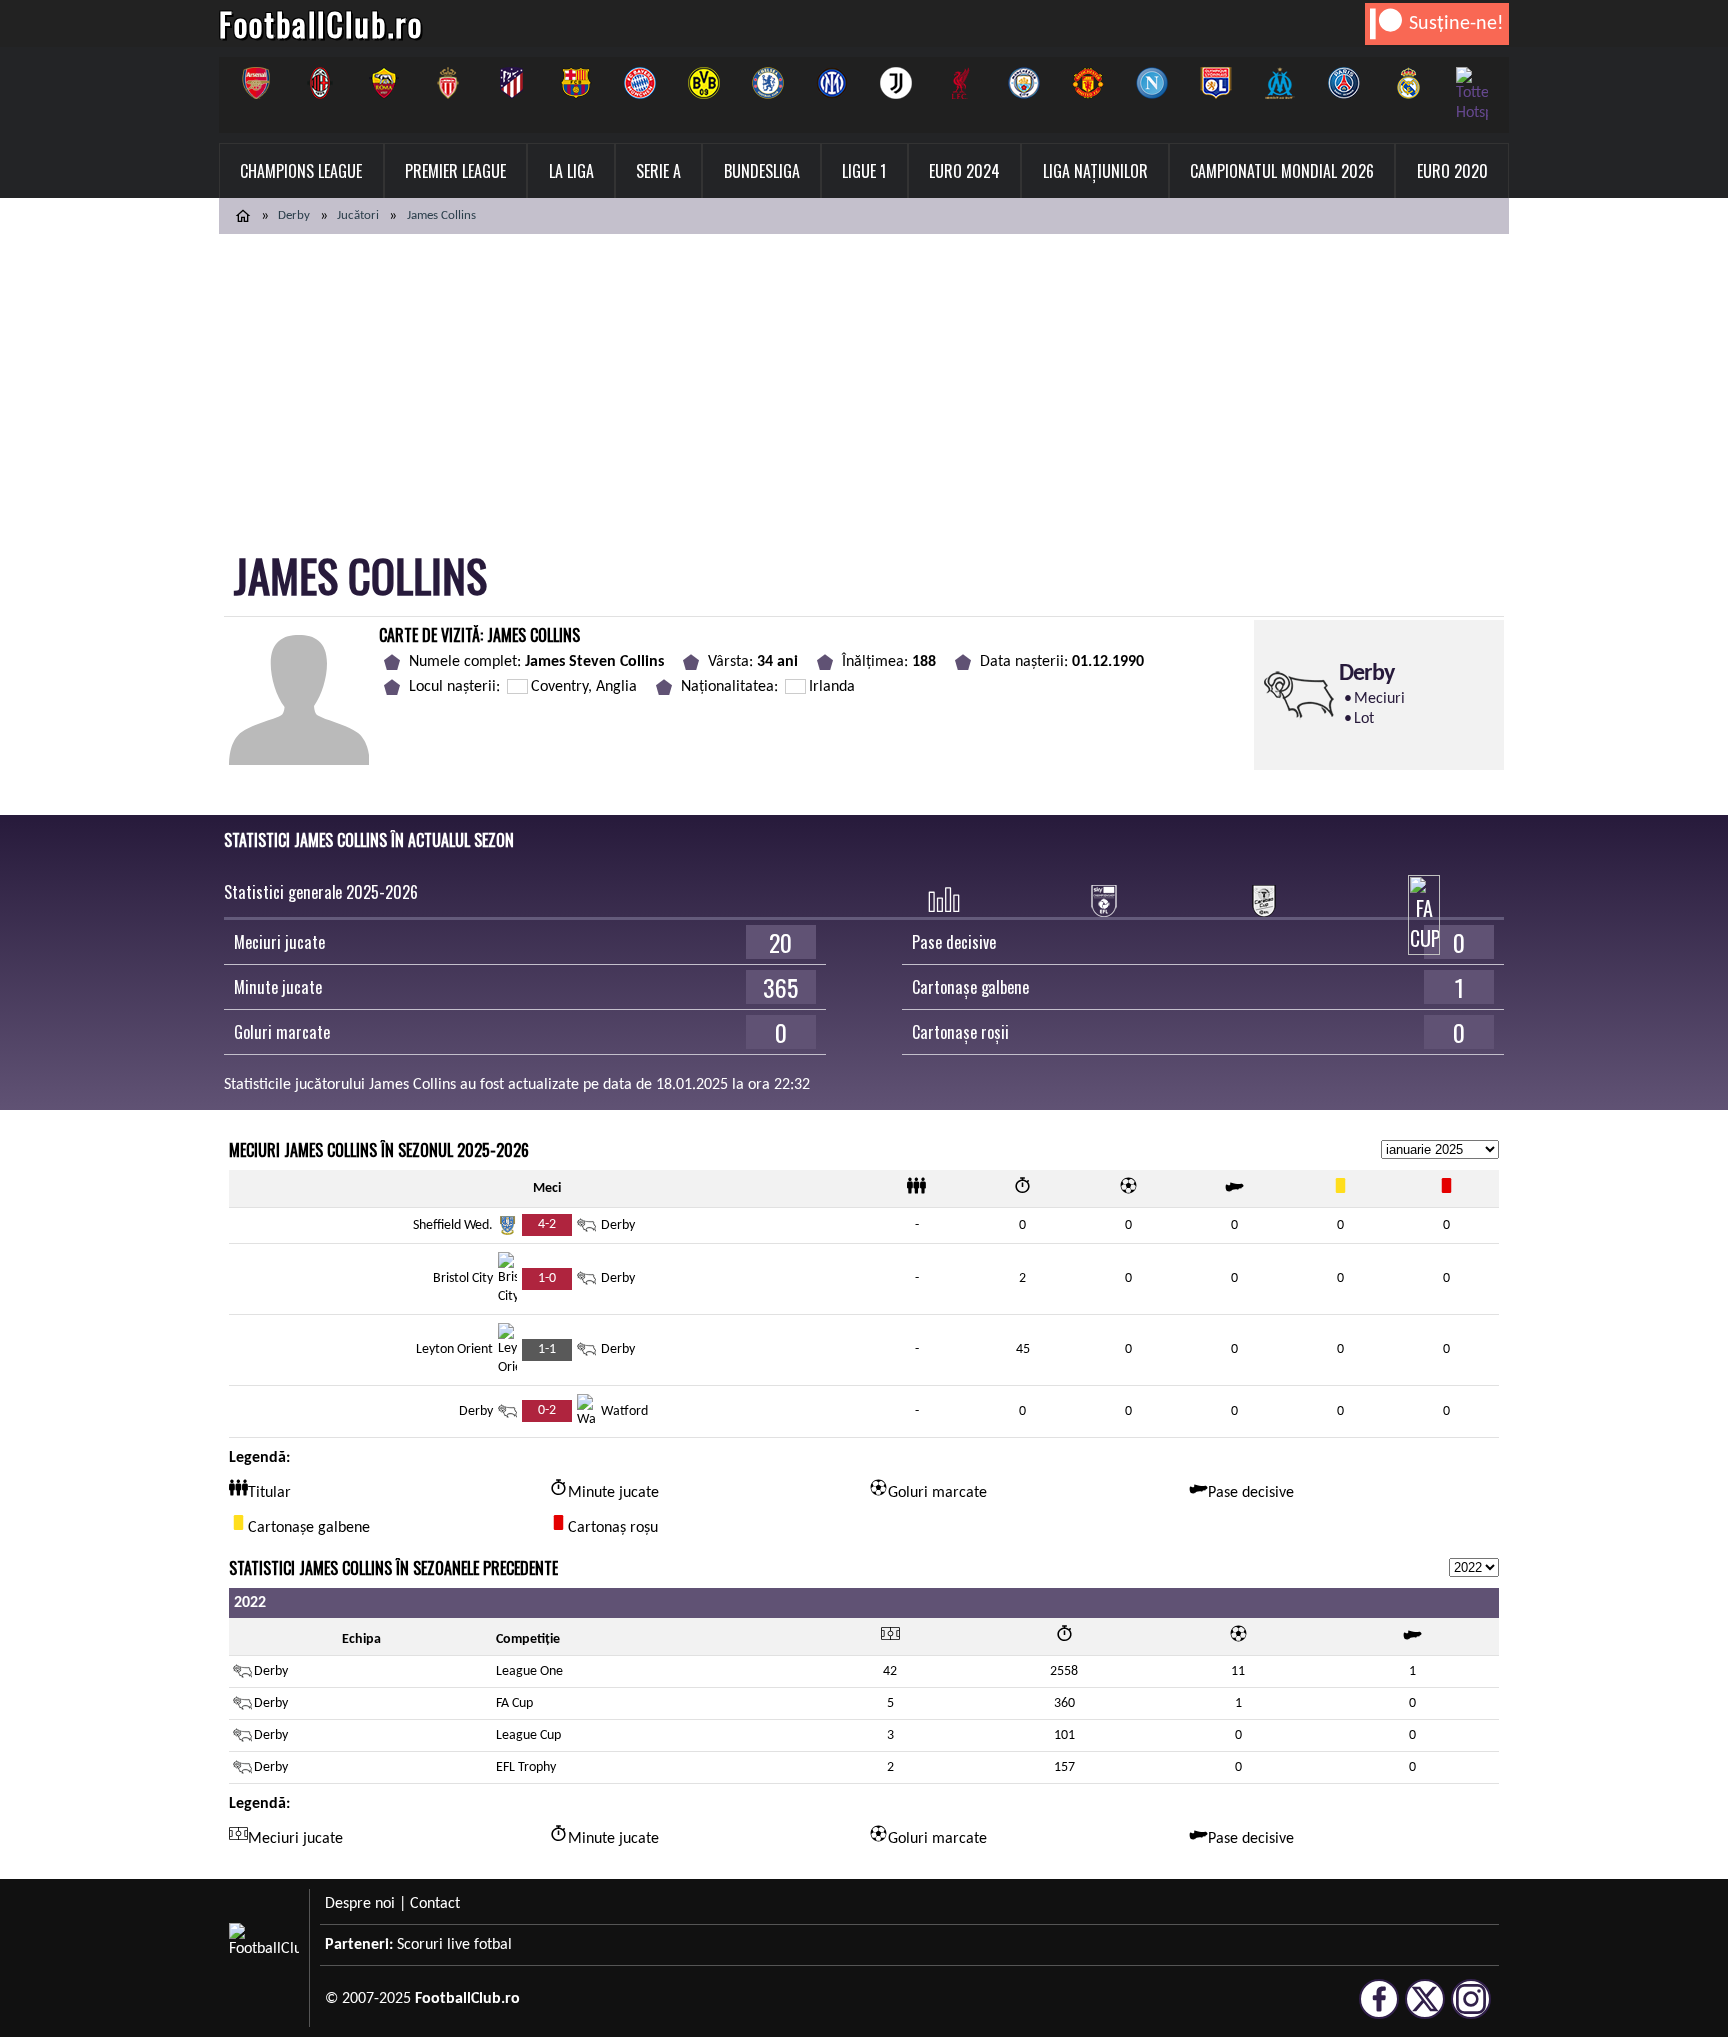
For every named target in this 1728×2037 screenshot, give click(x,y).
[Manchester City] (1024, 83)
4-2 (547, 1224)
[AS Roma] (384, 83)
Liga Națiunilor (1095, 171)
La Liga (571, 171)
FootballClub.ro (321, 23)
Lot (1364, 719)
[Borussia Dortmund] (704, 83)
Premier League (455, 171)
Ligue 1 (864, 171)
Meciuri (1379, 699)
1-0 (547, 1278)
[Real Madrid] (1408, 83)
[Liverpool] (960, 83)
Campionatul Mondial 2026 (1282, 171)
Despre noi (360, 1904)
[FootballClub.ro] (243, 216)
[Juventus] (896, 83)
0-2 (547, 1410)
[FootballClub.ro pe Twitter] (1425, 2010)
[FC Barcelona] (576, 83)
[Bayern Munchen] (640, 83)
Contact (435, 1904)
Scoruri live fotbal (454, 1945)
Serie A (658, 171)
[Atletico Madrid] (512, 83)
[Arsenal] (256, 83)
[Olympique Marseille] (1280, 83)
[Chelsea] (768, 83)
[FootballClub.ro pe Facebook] (1379, 2010)
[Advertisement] (864, 384)
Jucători (358, 215)
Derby (294, 215)
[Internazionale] (832, 83)
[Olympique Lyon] (1216, 83)
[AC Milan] (320, 83)
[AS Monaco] (448, 83)
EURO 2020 (1452, 171)
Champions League (301, 171)
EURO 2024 (964, 171)
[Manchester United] (1088, 83)
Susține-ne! (1456, 24)
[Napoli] (1152, 83)
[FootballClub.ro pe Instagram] (1471, 2010)
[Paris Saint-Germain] (1344, 83)
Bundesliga (762, 171)
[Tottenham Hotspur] (1472, 95)
